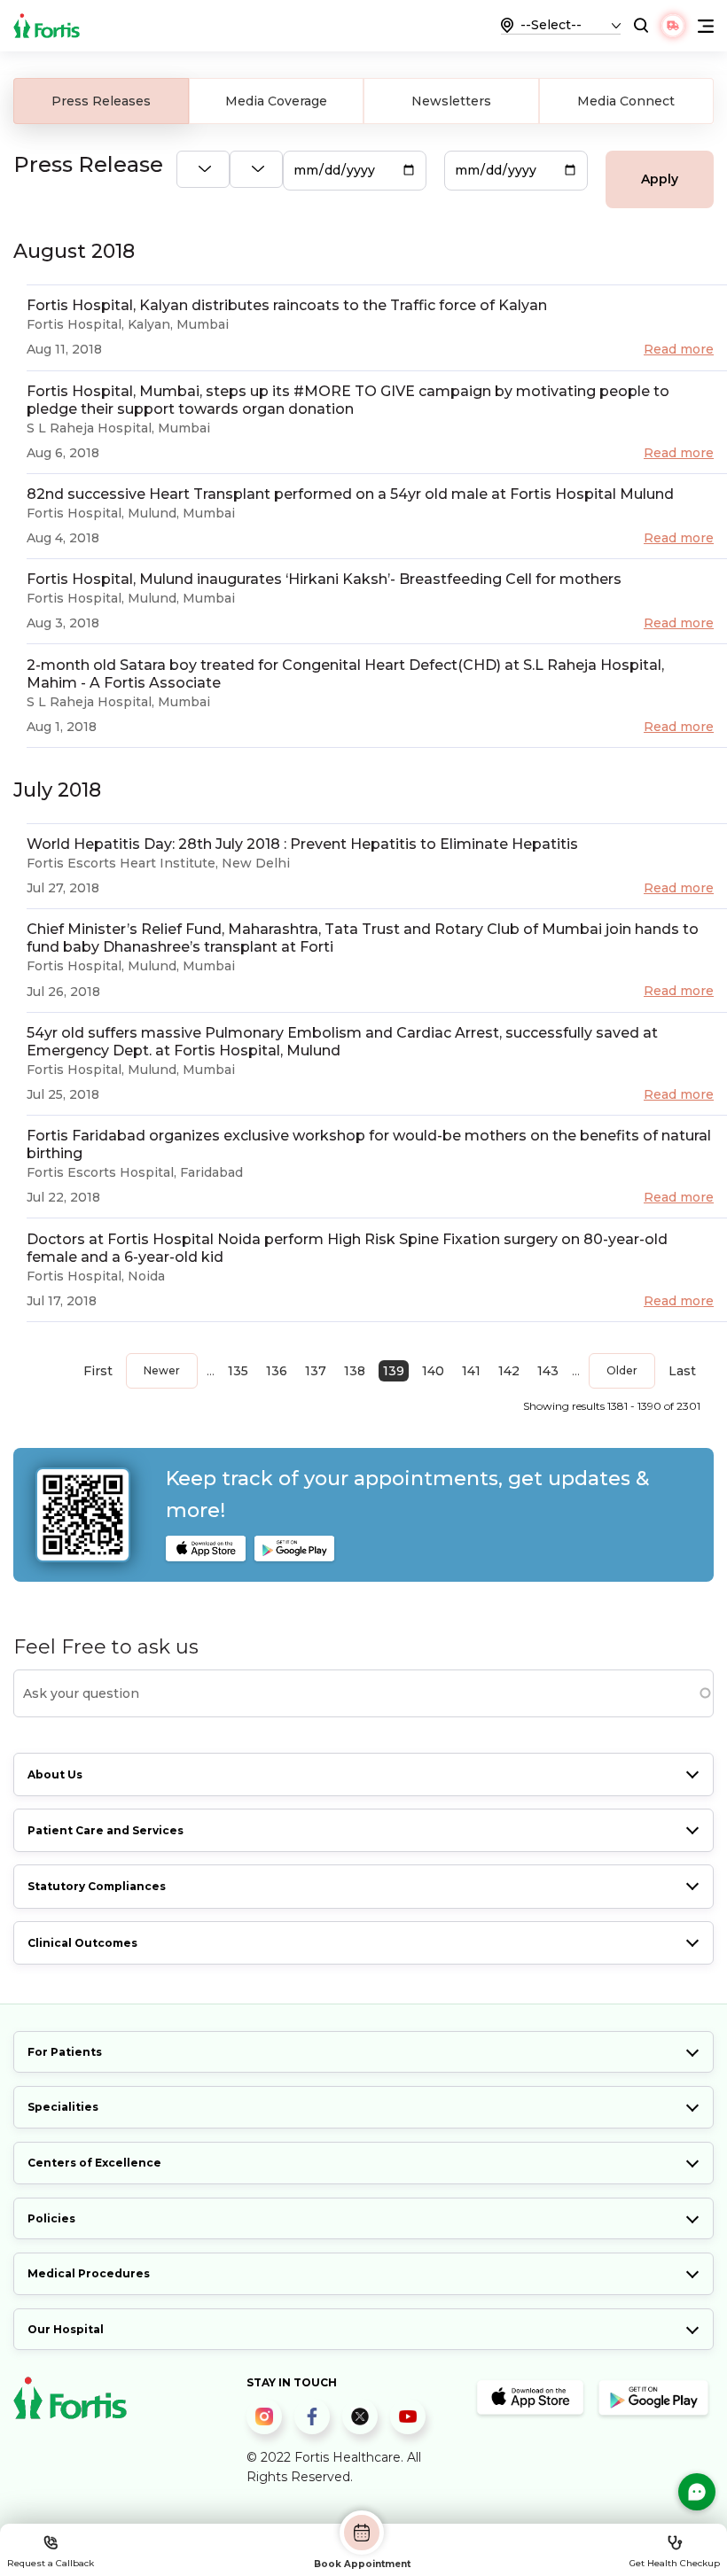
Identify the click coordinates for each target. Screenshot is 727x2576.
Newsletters (451, 101)
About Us (55, 1774)
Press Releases (101, 101)
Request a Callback (51, 2563)
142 (509, 1371)
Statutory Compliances (97, 1886)
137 (316, 1371)
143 (548, 1371)
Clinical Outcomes (82, 1943)
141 (471, 1371)
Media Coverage (276, 101)
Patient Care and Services (106, 1830)
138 (355, 1371)
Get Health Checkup (675, 2563)
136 (277, 1371)
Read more (679, 349)
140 (433, 1371)
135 (238, 1371)
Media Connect (626, 101)
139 (394, 1371)
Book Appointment (362, 2564)
